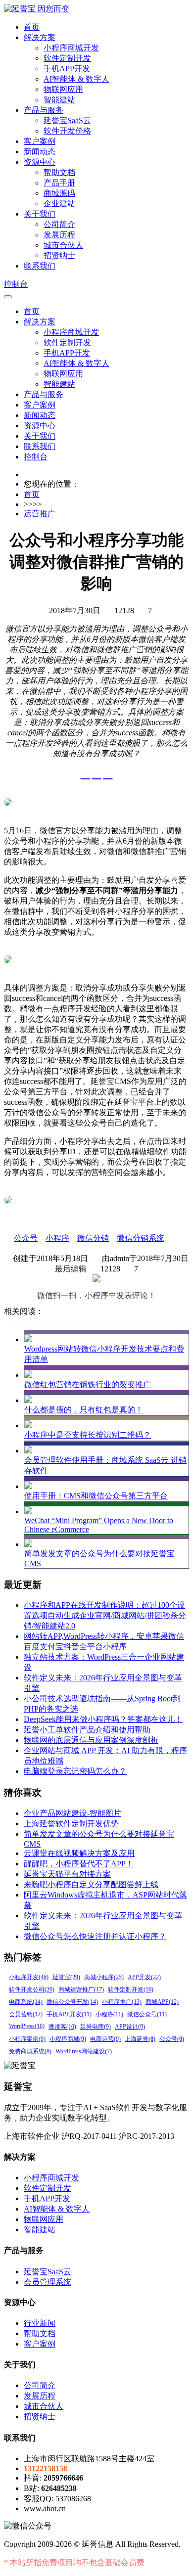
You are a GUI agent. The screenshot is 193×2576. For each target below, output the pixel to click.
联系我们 (40, 266)
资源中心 (40, 162)
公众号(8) (172, 2039)
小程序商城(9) (68, 2039)
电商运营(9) (105, 2039)
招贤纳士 (59, 255)
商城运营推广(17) (81, 1989)
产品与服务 (44, 110)
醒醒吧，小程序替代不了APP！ (79, 1864)
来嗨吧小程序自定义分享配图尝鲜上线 (91, 1884)
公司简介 (59, 224)
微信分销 (93, 1238)
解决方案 (40, 37)
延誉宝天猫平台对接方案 (67, 1874)
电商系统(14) (26, 2002)
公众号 (26, 1238)
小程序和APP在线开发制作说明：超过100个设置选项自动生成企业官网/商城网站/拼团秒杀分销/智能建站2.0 (105, 1615)
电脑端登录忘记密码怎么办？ (75, 1771)
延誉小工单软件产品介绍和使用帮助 (87, 1730)
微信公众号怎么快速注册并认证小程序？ (95, 1936)
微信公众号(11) (147, 2014)
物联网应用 (63, 89)
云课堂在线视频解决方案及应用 (79, 1853)
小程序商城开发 (71, 48)
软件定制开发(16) (131, 1989)
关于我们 (40, 214)
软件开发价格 (67, 131)
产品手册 (59, 183)
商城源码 (59, 193)
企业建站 (59, 203)
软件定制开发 (67, 58)
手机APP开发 (67, 68)
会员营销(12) (26, 2014)
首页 (32, 27)
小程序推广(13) (122, 2002)
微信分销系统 (141, 1238)
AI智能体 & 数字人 (76, 79)
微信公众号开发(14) (72, 2002)
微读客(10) (62, 2027)
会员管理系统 (48, 2282)
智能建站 (59, 100)
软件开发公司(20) (32, 1989)
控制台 (16, 284)
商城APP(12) (162, 2002)
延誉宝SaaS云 (67, 120)
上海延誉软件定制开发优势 (71, 1824)
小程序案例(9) (27, 2039)
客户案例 (40, 141)
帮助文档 (59, 172)
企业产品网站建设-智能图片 (72, 1813)
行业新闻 (40, 2323)
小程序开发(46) (29, 1977)
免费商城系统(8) (30, 2051)
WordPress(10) (27, 2026)
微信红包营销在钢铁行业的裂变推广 (88, 1384)
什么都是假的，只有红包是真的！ (84, 1410)
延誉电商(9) (96, 2027)
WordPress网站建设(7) (84, 2051)
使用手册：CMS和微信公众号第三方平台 (96, 1496)
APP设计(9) (130, 2027)
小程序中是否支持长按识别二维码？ (88, 1435)
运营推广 (40, 514)
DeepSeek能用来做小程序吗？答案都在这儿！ (103, 1719)
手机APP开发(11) (69, 2014)
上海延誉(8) (140, 2039)
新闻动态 (40, 152)
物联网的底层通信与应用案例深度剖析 (91, 1740)
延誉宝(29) (66, 1977)
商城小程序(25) (104, 1977)
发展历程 (59, 235)
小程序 (57, 1238)
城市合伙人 (63, 245)
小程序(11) (109, 2014)
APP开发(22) (144, 1977)
